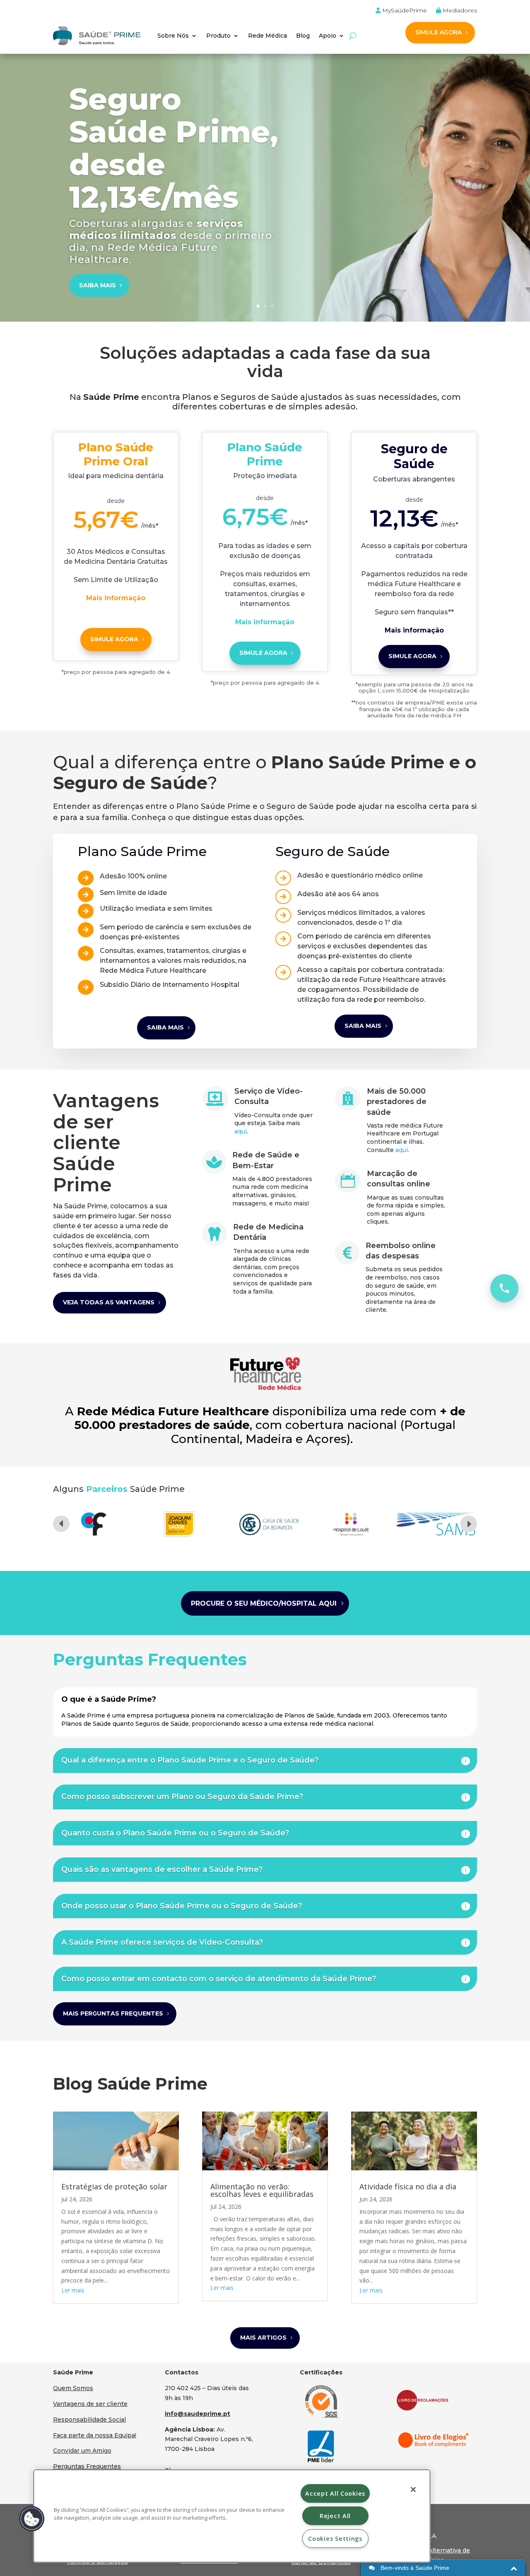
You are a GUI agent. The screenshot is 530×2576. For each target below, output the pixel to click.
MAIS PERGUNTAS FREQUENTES (113, 2013)
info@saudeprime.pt (198, 2414)
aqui (241, 1131)
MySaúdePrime (404, 11)
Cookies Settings (335, 2539)
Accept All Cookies (335, 2493)
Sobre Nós (173, 36)
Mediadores (459, 11)
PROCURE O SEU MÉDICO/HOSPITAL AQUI (264, 1603)
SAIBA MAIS (98, 285)
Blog (303, 36)
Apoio (328, 36)
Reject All (335, 2516)
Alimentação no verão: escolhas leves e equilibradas (262, 2190)
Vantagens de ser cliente (90, 2404)
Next (469, 1524)
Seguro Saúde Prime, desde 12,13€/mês (174, 148)
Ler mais (73, 2290)
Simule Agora (263, 653)
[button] (32, 2519)
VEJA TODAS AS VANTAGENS (109, 1302)
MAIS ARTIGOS (263, 2338)
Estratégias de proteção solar (114, 2186)
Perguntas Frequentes (87, 2466)
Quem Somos (73, 2388)
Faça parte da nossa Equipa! (95, 2435)
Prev (61, 1524)
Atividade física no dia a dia (408, 2186)
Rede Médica (267, 36)
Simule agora (114, 639)
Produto (218, 36)
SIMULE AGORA (438, 32)
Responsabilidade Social (89, 2420)
